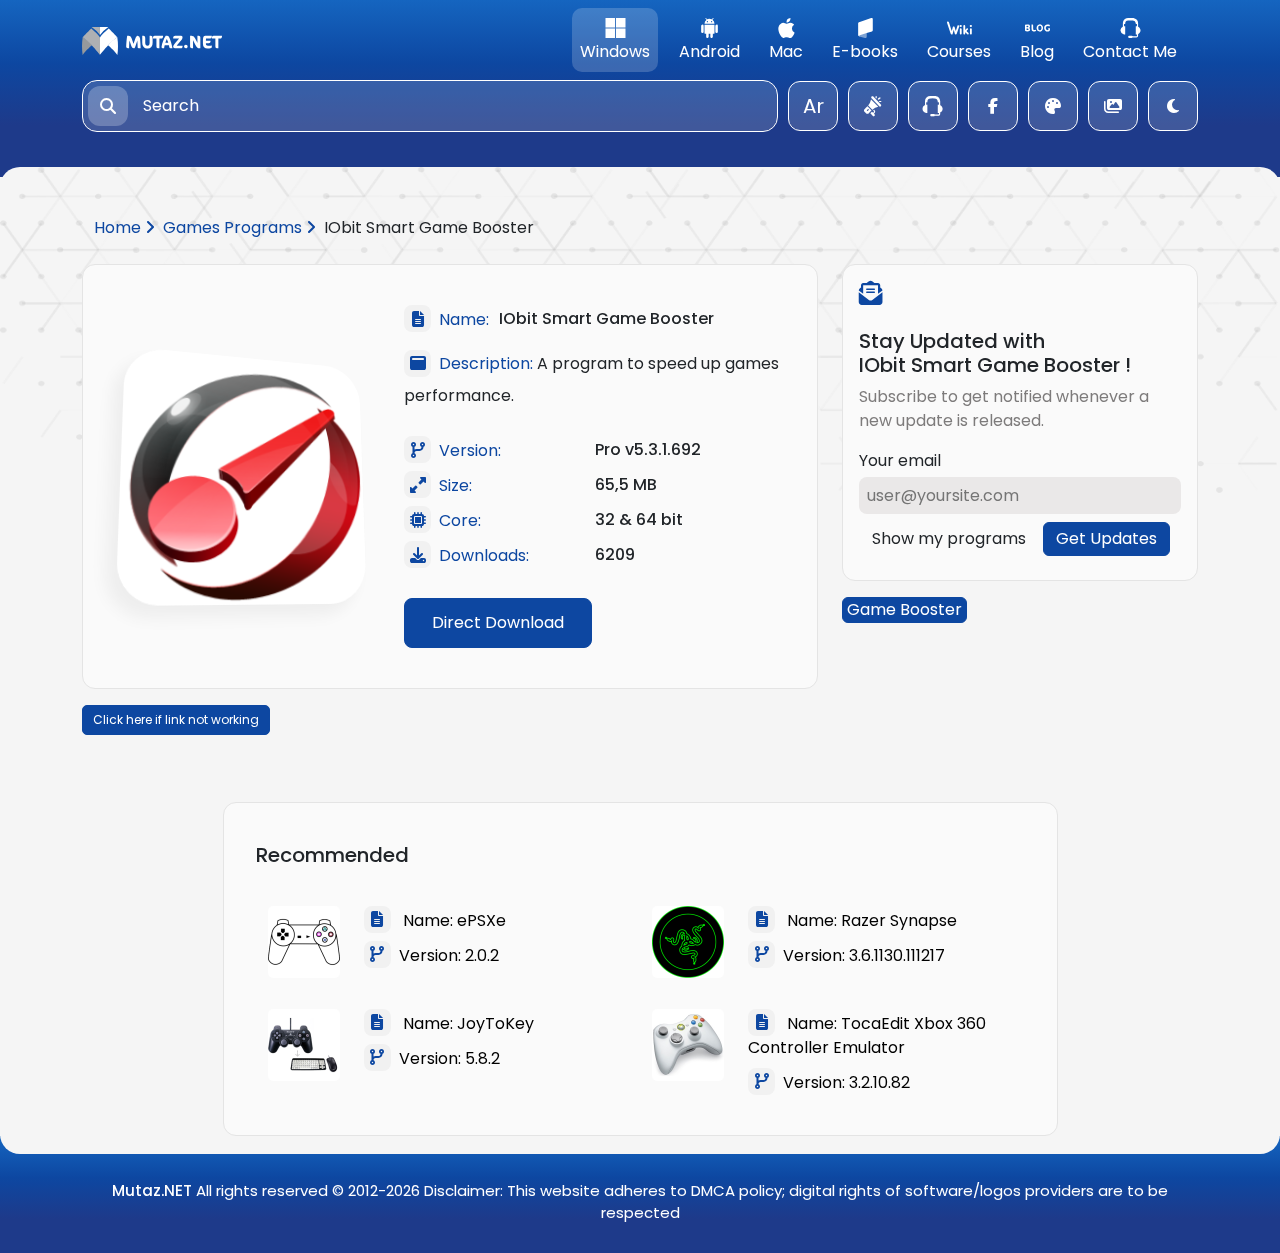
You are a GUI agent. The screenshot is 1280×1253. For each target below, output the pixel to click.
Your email (900, 460)
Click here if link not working (176, 719)
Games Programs (234, 227)
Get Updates (1106, 538)
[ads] (873, 106)
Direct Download (498, 622)
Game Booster (904, 609)
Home (119, 227)
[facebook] (993, 106)
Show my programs (949, 538)
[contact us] (933, 106)
